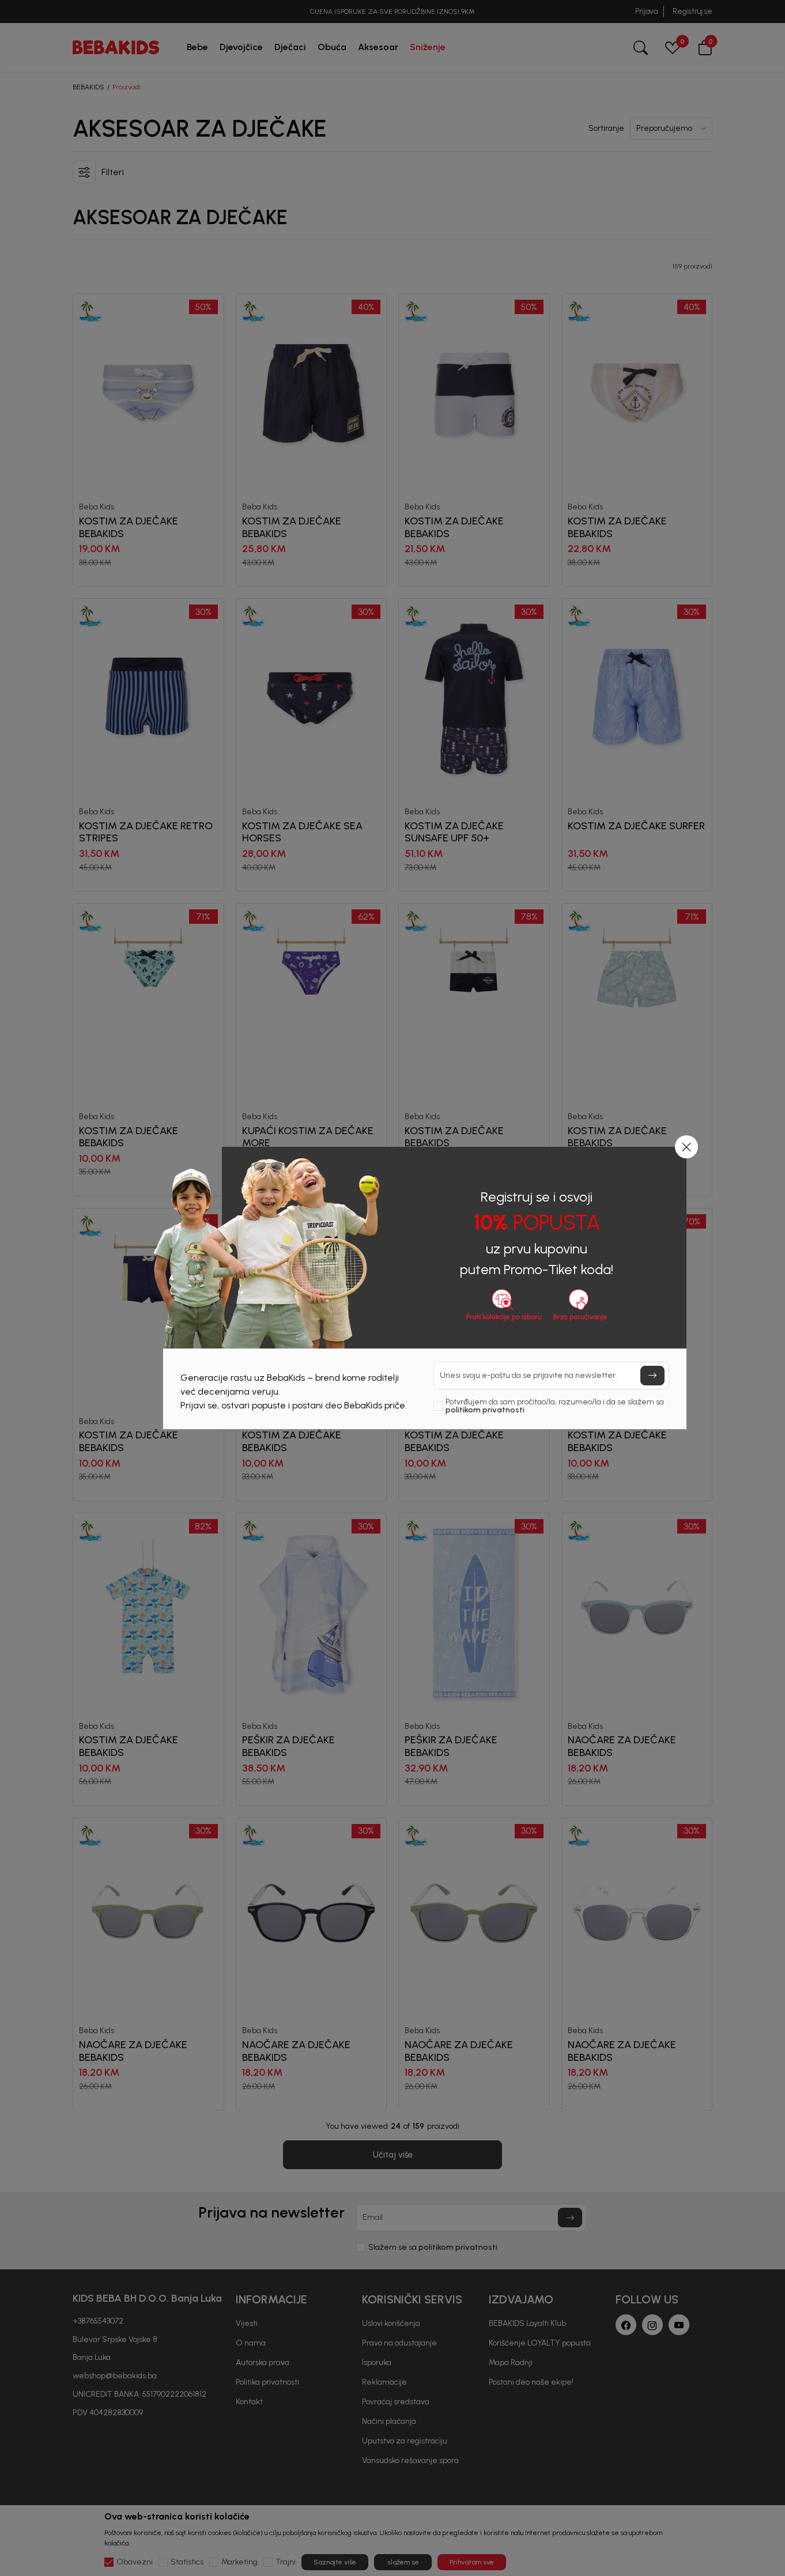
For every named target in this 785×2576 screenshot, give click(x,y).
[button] (686, 1147)
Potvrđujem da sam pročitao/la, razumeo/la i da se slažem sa (555, 1406)
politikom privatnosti (485, 1410)
